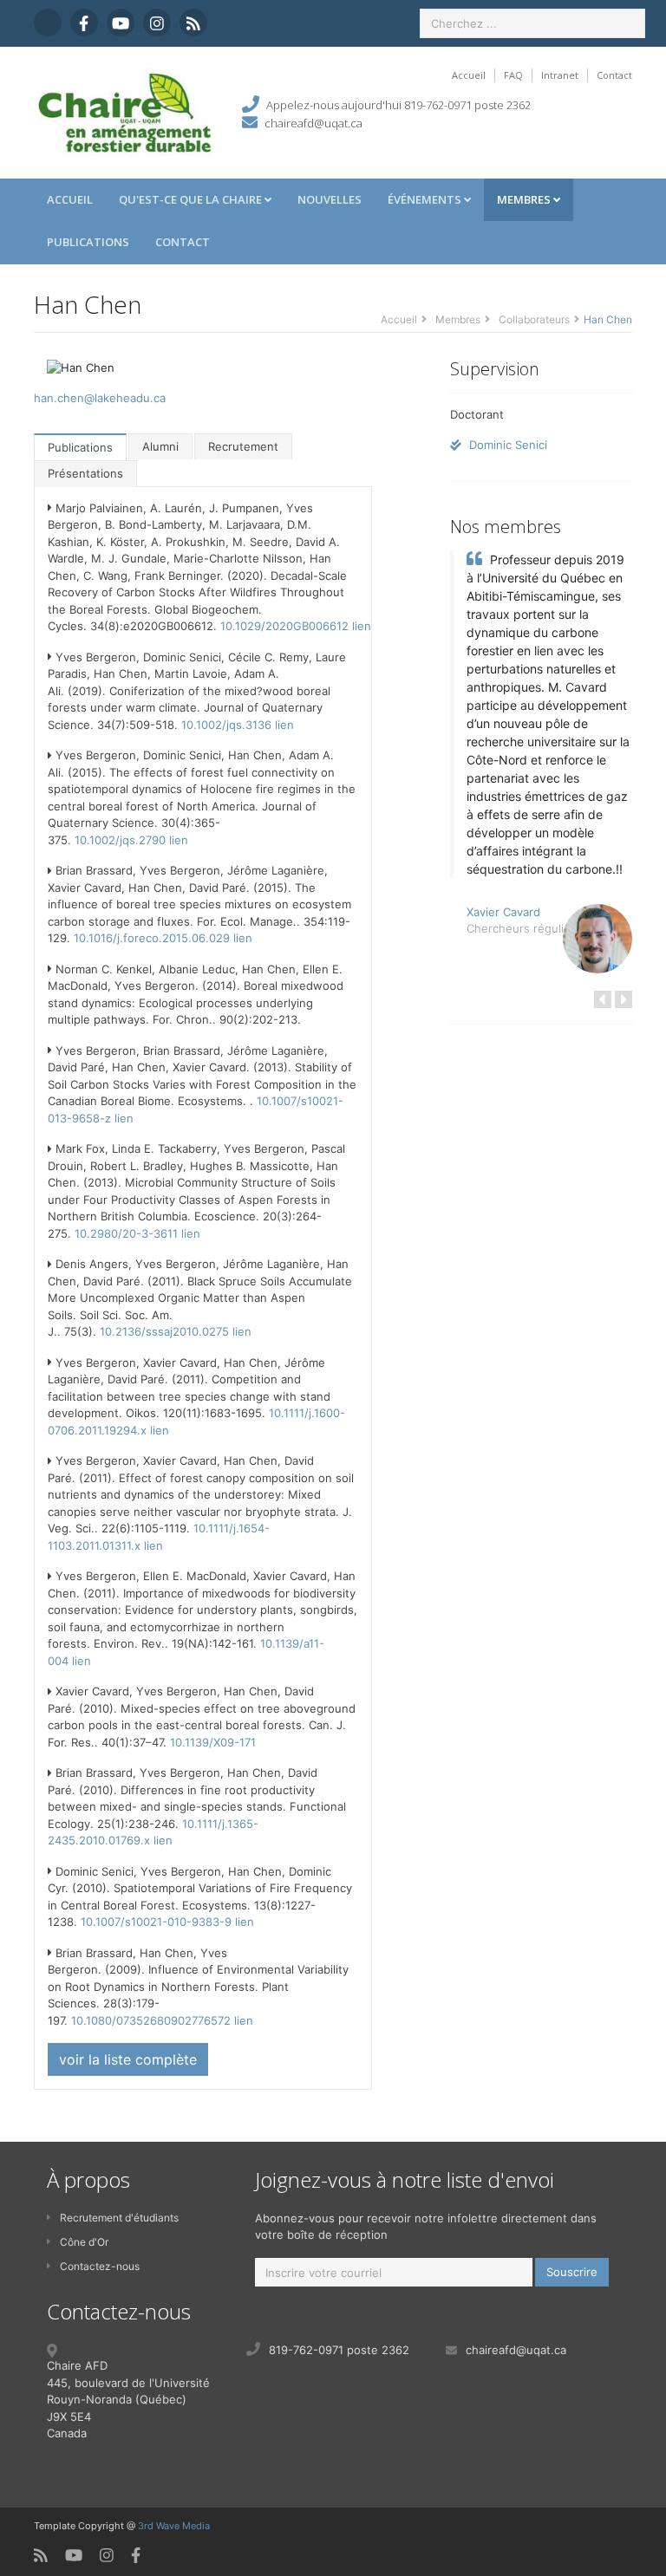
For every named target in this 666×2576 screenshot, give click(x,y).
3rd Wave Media (174, 2526)
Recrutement (243, 446)
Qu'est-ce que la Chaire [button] (192, 199)
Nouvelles (330, 199)
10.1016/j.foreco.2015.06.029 (152, 938)
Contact (614, 75)
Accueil (469, 75)
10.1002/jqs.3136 (226, 725)
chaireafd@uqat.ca (313, 123)
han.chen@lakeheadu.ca (100, 398)
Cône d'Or (84, 2242)
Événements (426, 199)
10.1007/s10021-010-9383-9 (156, 1922)
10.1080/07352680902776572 (151, 2020)
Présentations (85, 473)
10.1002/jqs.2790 (120, 840)
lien (362, 626)
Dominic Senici (506, 445)
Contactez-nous (100, 2266)
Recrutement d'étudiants (119, 2218)
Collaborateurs (534, 319)
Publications (88, 242)
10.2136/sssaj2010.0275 (164, 1331)
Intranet (560, 75)
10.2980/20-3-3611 (126, 1233)
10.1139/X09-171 (213, 1742)
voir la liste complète (128, 2059)
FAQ (513, 75)
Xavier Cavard (503, 912)
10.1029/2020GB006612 (284, 626)
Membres (525, 199)
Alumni (160, 446)
